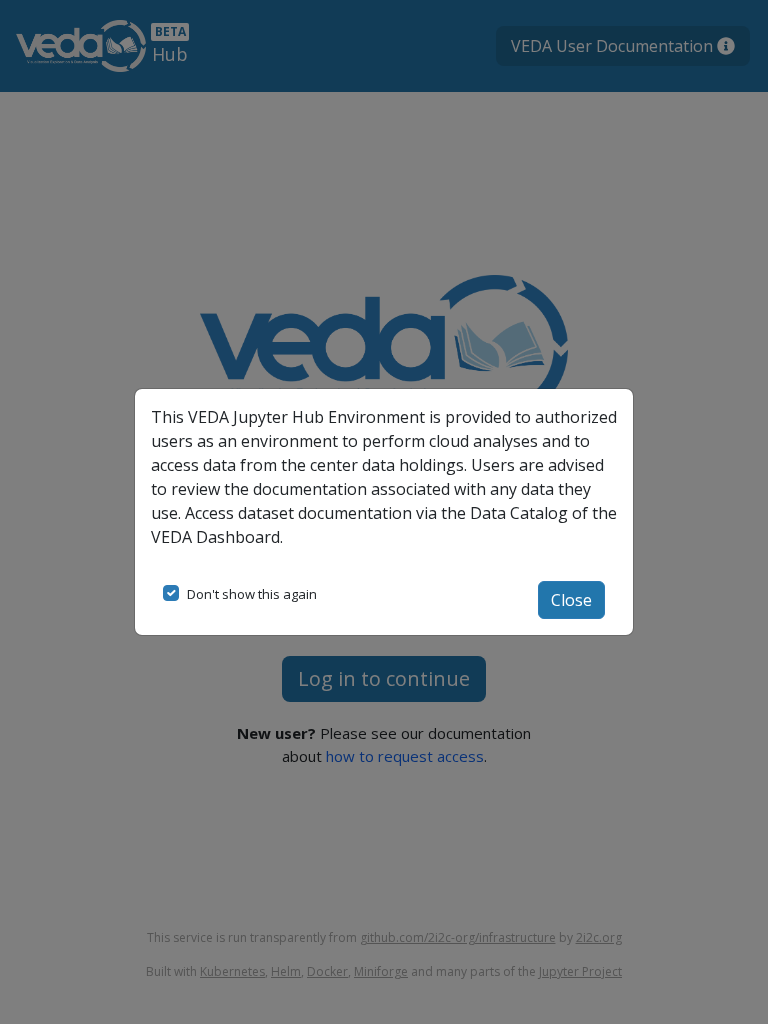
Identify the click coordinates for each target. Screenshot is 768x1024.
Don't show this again (252, 594)
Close (571, 600)
